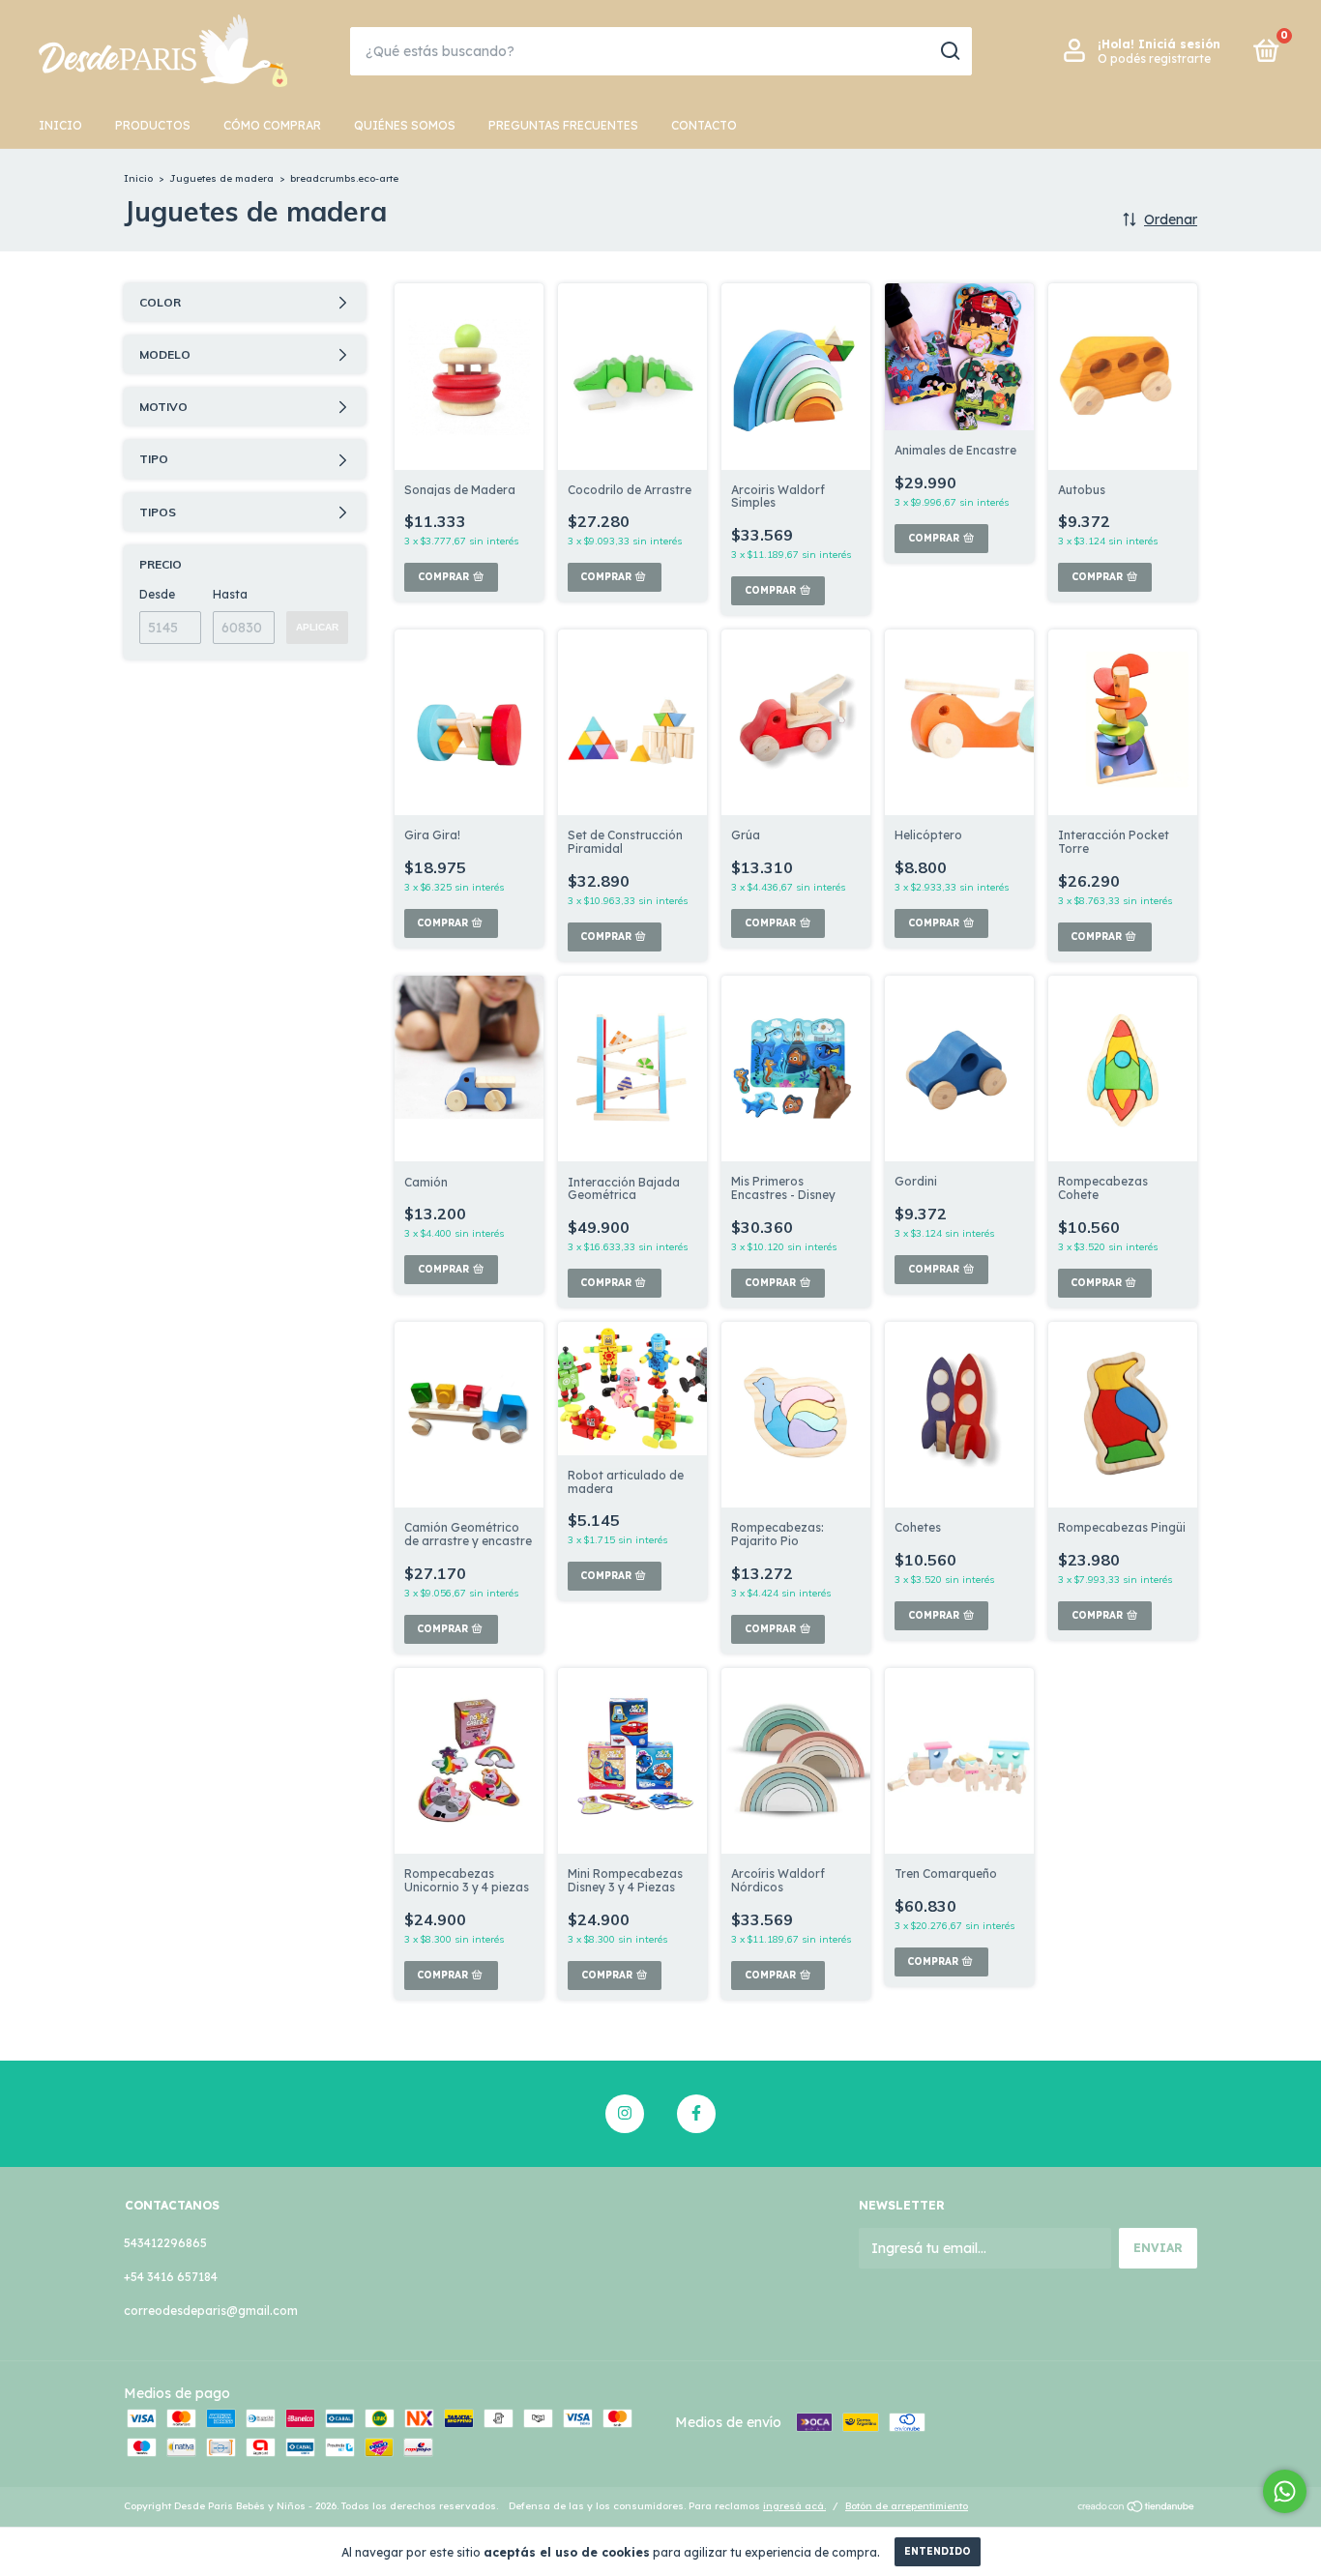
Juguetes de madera (221, 178)
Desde (157, 594)
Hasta (230, 594)
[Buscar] (949, 51)
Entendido (938, 2551)
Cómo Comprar (272, 125)
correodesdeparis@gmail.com (211, 2311)
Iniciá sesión (1179, 44)
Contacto (704, 125)
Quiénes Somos (405, 125)
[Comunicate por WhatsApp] (1285, 2491)
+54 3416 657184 (171, 2277)
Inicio (60, 125)
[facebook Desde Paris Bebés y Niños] (696, 2114)
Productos (153, 125)
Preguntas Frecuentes (563, 125)
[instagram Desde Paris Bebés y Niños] (625, 2114)
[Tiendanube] (1137, 2508)
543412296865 (165, 2243)
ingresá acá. (794, 2506)
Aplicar (317, 627)
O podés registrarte (1154, 59)
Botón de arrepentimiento (907, 2506)
